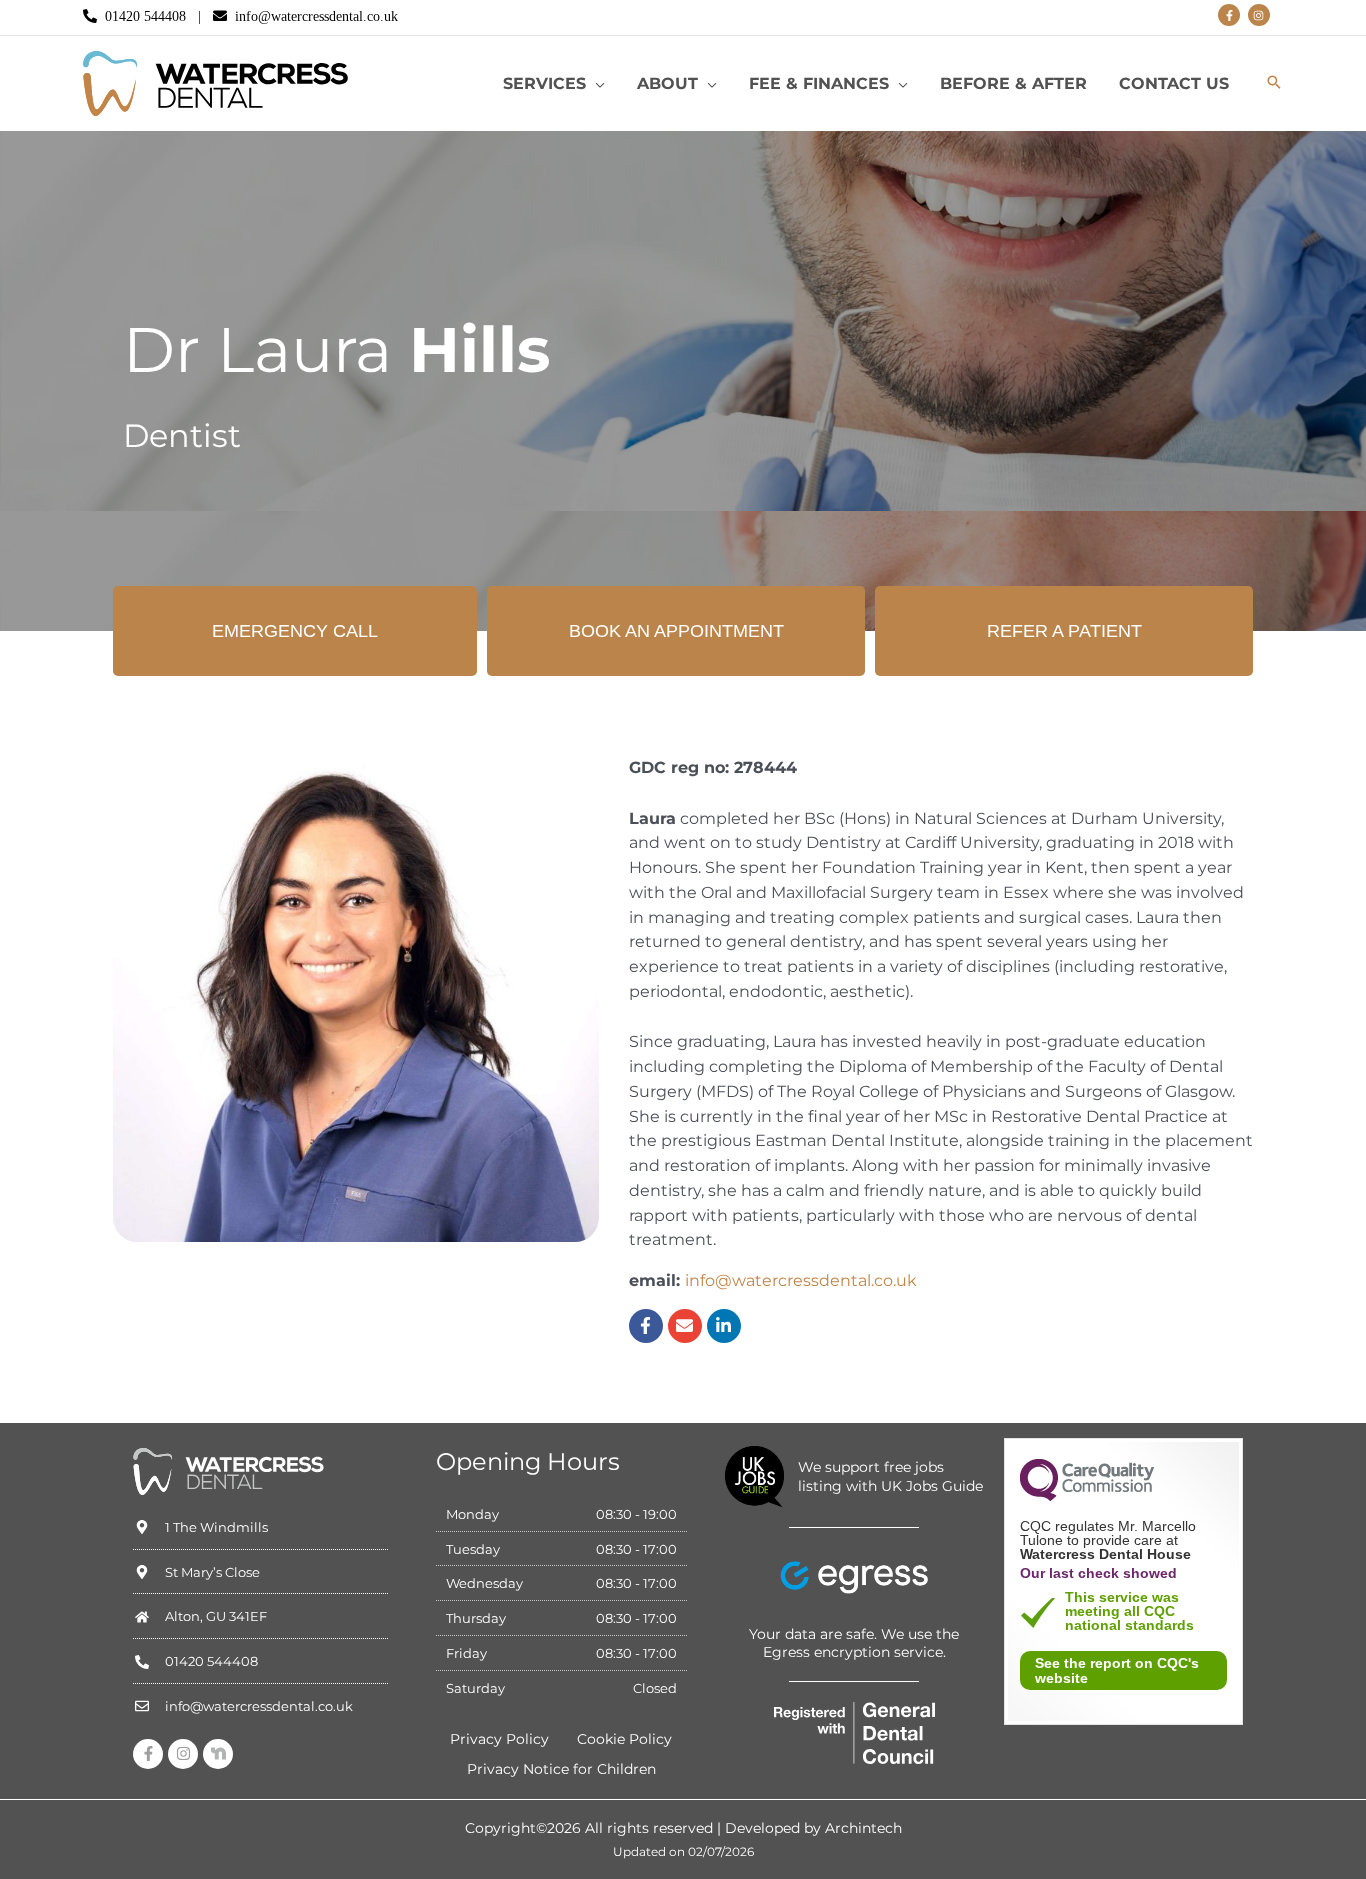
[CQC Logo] (1087, 1496)
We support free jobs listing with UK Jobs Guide (890, 1476)
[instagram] (1260, 15)
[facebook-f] (1230, 15)
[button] (595, 84)
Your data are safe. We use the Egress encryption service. (854, 1643)
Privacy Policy (499, 1739)
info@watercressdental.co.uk (316, 16)
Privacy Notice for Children (561, 1769)
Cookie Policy (624, 1739)
